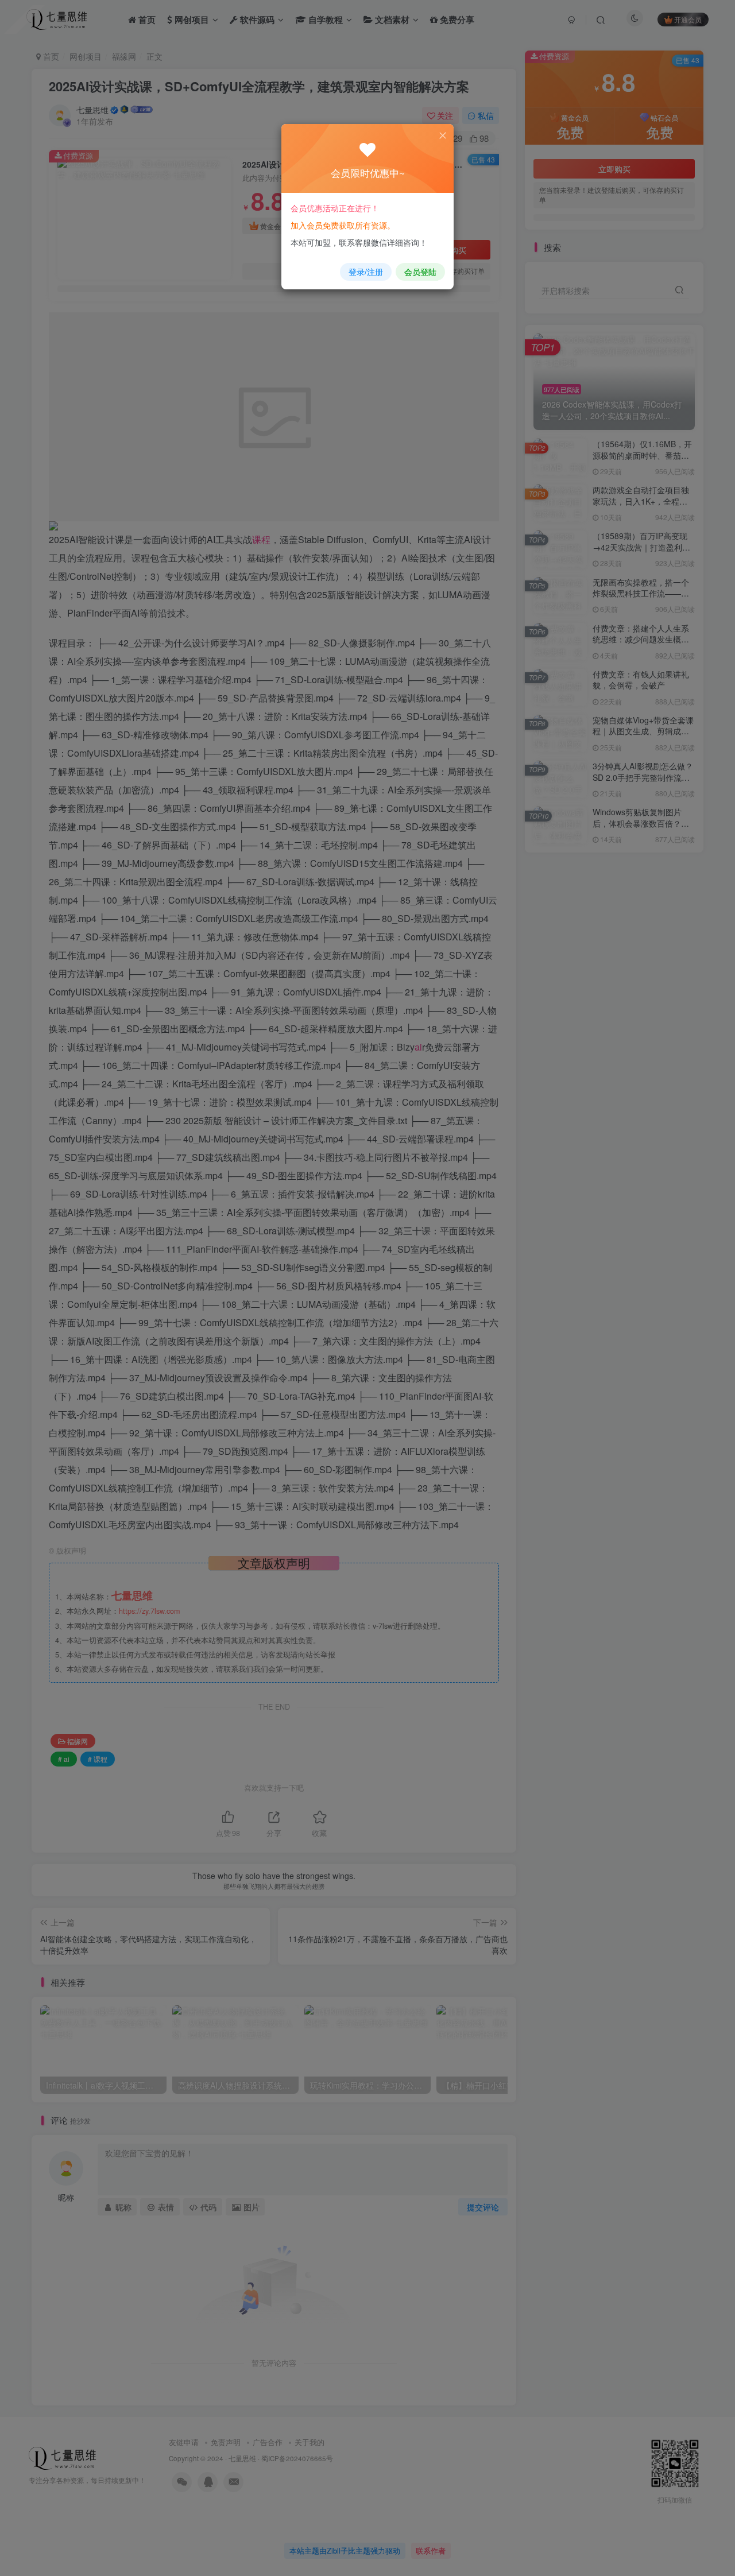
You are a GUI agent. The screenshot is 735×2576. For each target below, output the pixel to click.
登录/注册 (366, 272)
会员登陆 (420, 272)
